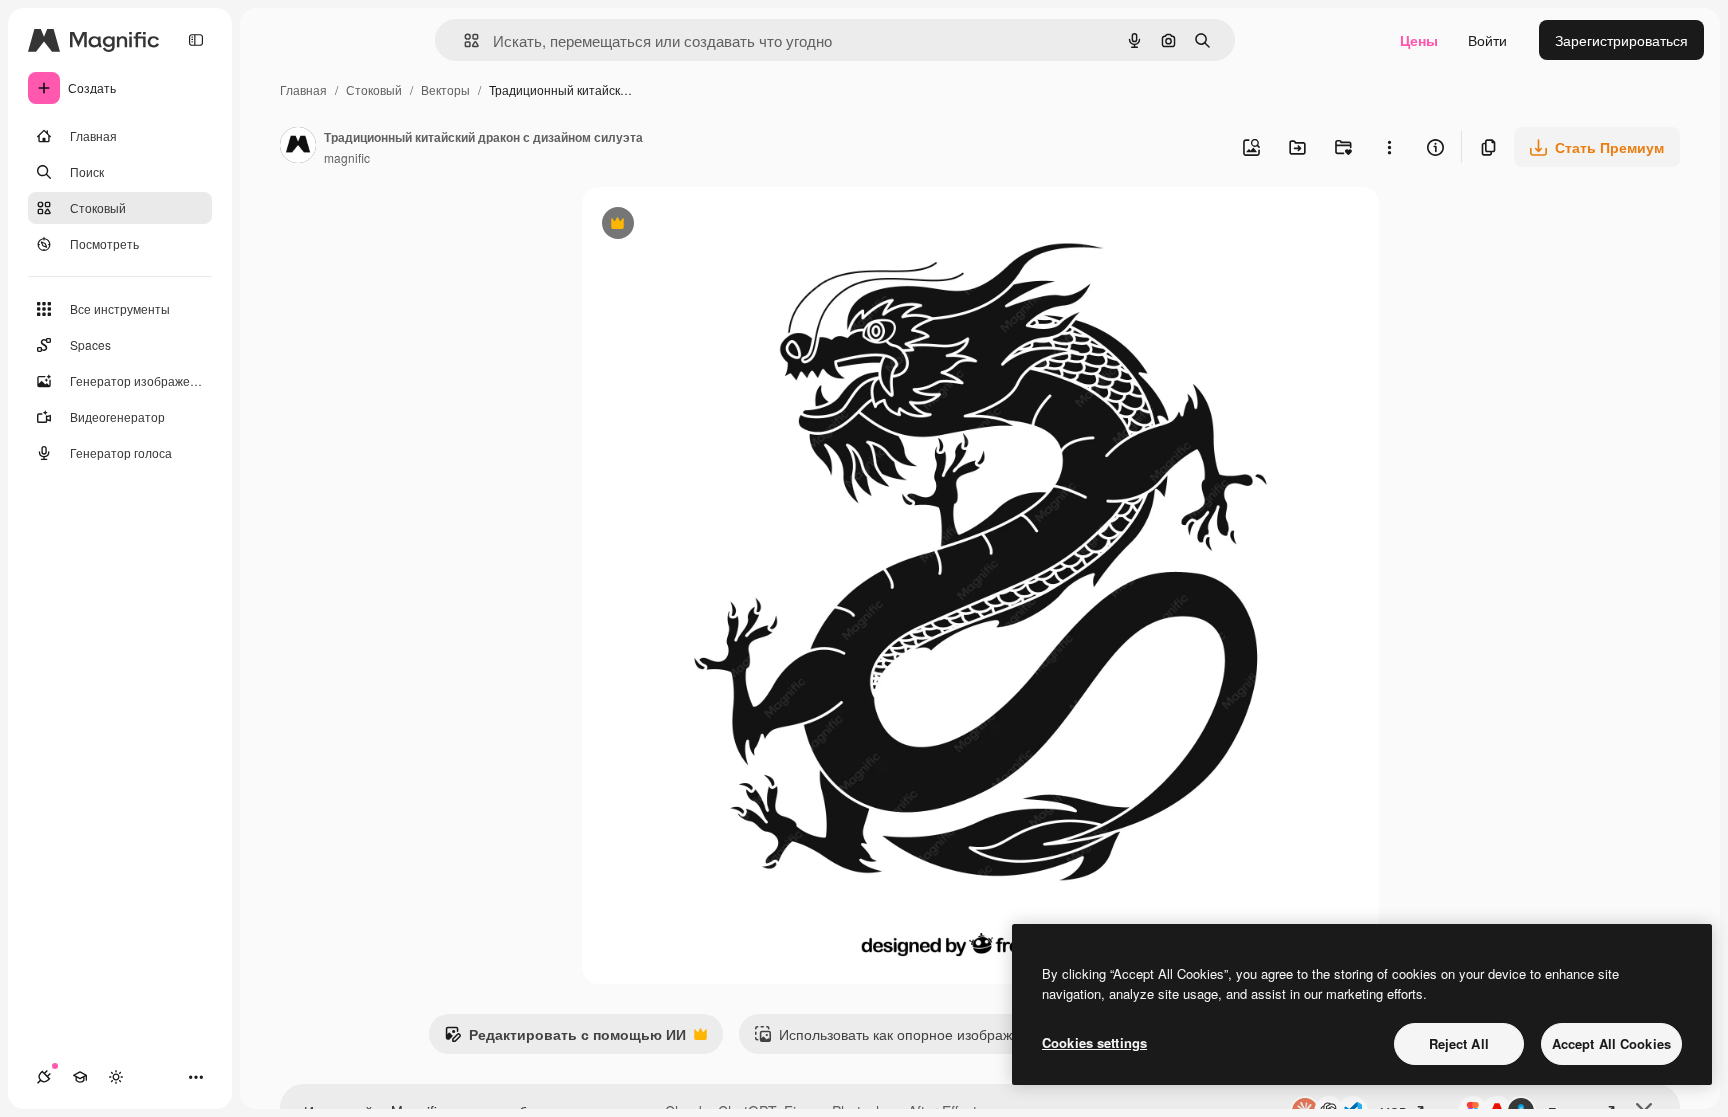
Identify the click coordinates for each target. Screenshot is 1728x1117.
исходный (716, 225)
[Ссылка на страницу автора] (298, 147)
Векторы (445, 89)
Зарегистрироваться (1621, 40)
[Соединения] (44, 1077)
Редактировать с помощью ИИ (565, 1039)
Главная (303, 89)
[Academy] (80, 1077)
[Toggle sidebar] (196, 40)
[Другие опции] (1389, 147)
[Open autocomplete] (463, 40)
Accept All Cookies (1611, 1043)
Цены (1419, 40)
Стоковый (374, 89)
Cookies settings (1094, 1042)
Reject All (1459, 1043)
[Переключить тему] (116, 1077)
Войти (1487, 40)
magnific (347, 157)
